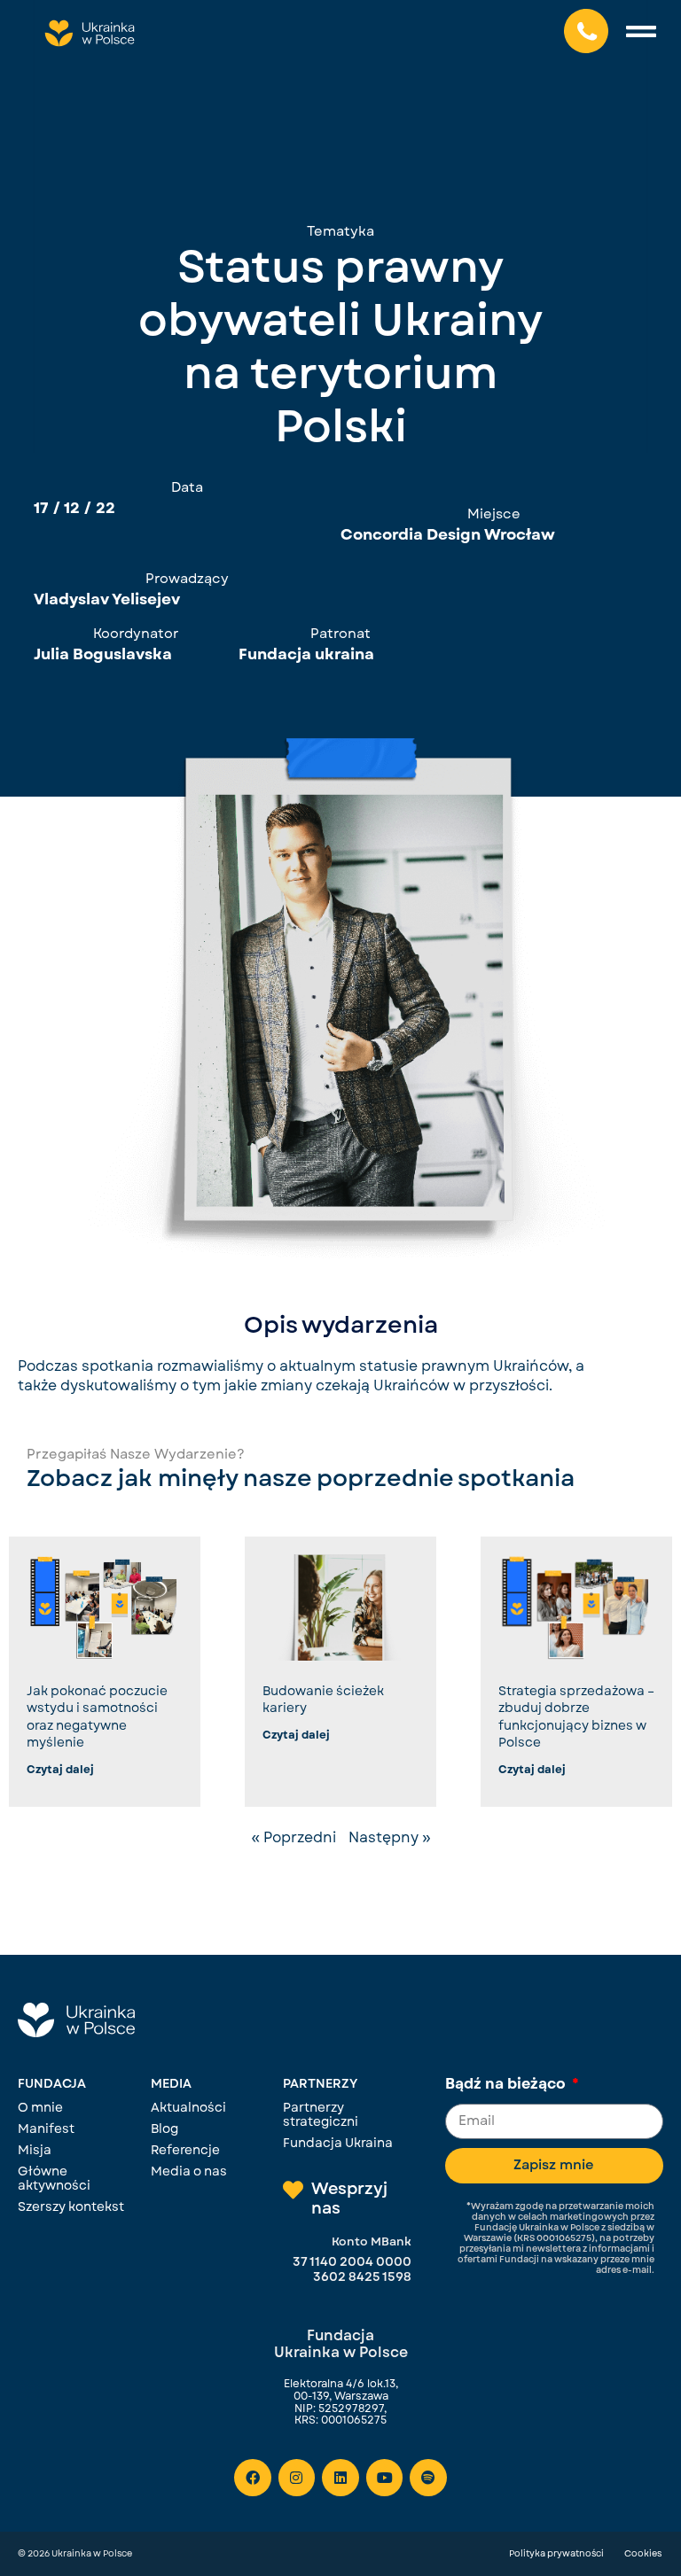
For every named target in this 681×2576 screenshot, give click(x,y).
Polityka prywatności (556, 2553)
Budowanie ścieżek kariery (323, 1700)
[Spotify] (428, 2478)
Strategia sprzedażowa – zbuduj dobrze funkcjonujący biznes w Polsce (576, 1717)
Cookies (643, 2553)
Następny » (390, 1837)
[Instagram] (297, 2478)
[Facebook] (253, 2478)
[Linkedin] (340, 2478)
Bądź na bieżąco (507, 2085)
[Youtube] (385, 2478)
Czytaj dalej (60, 1770)
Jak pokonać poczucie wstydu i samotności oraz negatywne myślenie (97, 1717)
